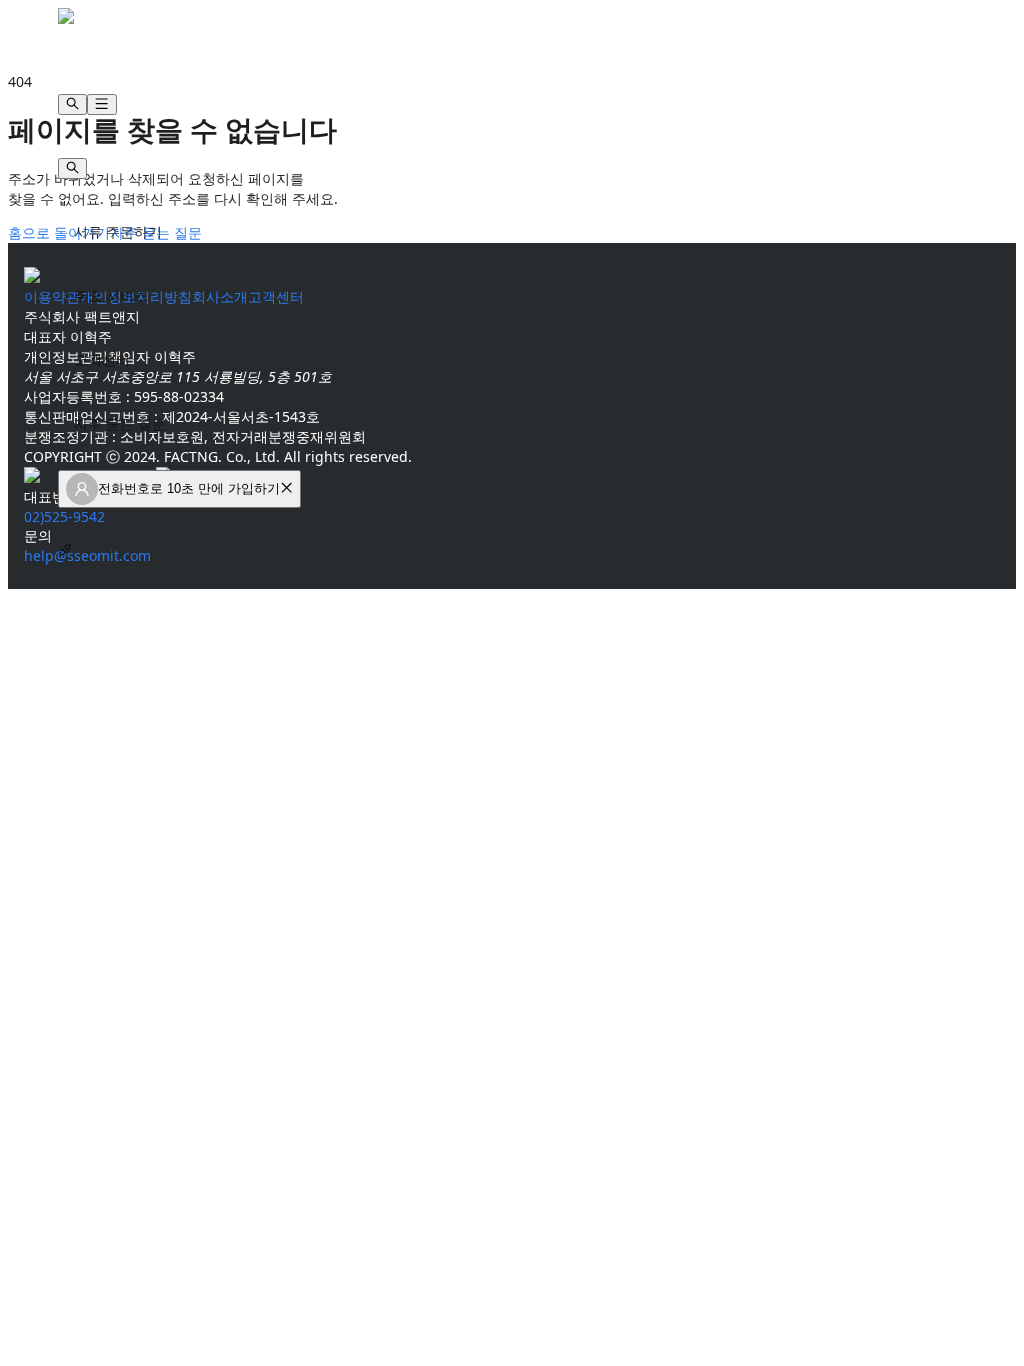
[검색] (72, 104)
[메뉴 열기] (101, 104)
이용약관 (52, 296)
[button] (286, 488)
